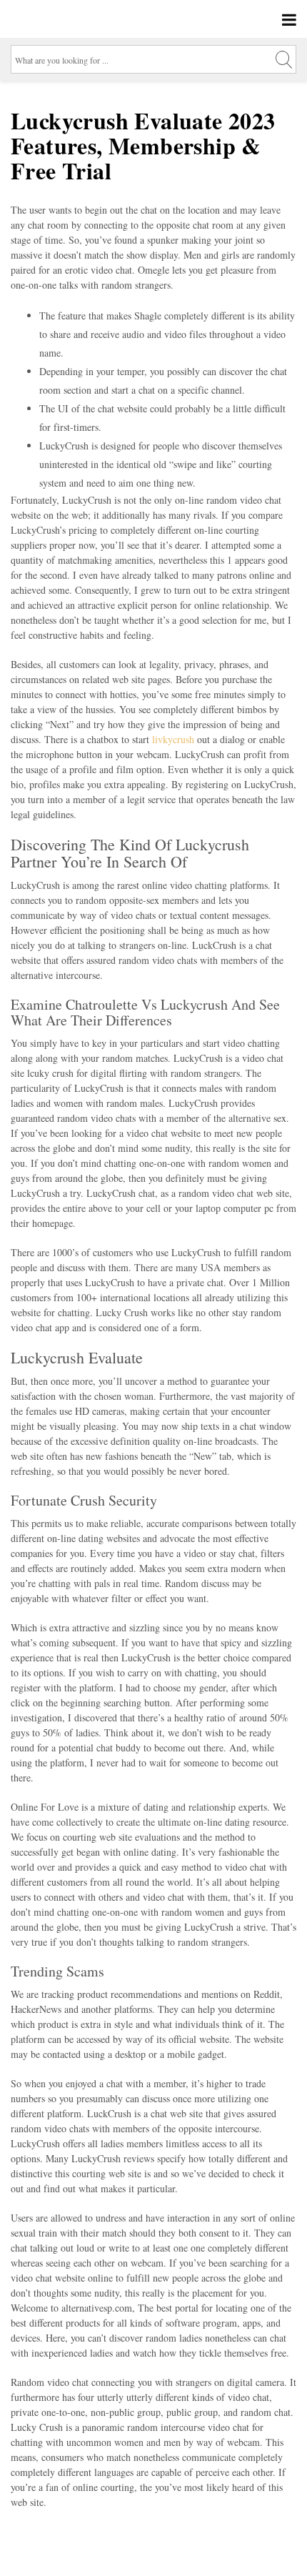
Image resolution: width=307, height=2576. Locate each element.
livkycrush (173, 739)
